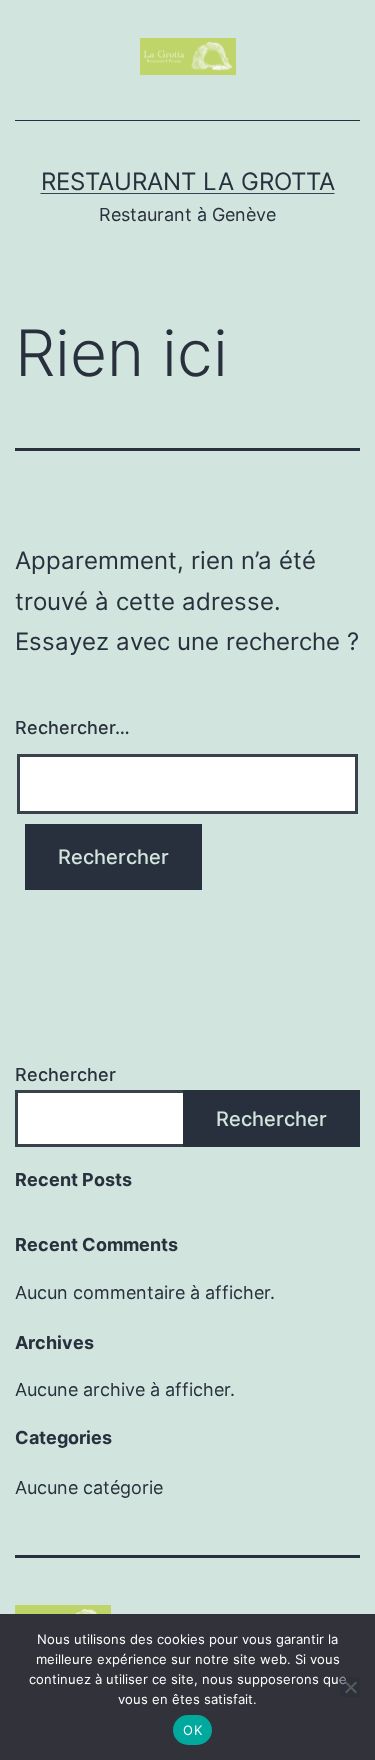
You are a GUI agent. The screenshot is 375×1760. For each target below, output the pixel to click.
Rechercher (65, 1074)
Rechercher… (72, 727)
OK (192, 1730)
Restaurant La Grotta (188, 181)
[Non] (350, 1687)
